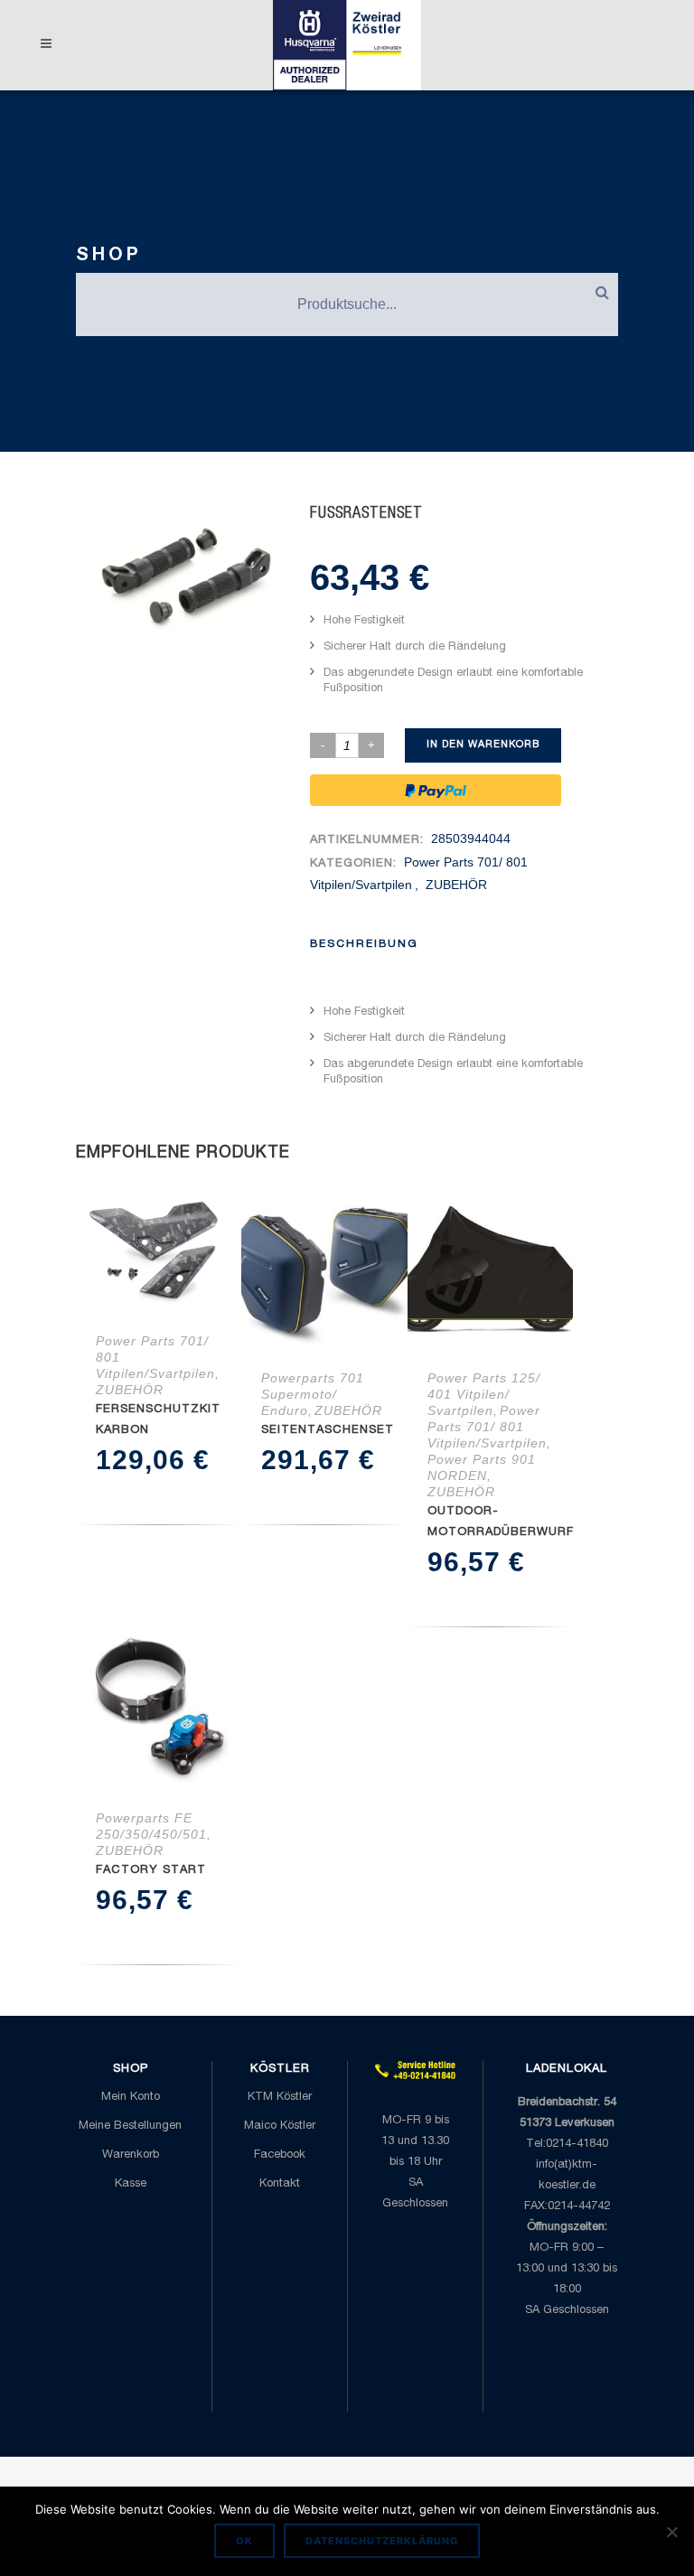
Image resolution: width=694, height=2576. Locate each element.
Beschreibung (364, 944)
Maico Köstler (280, 2126)
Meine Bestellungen (130, 2126)
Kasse (131, 2184)
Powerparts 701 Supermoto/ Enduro (313, 1394)
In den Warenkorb (483, 745)
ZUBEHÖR (456, 885)
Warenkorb (131, 2155)
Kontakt (280, 2184)
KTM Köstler (280, 2098)
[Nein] (671, 2532)
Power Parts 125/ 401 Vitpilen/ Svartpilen (484, 1394)
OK (244, 2541)
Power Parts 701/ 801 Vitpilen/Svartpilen (487, 1427)
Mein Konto (131, 2098)
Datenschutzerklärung (382, 2541)
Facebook (280, 2155)
